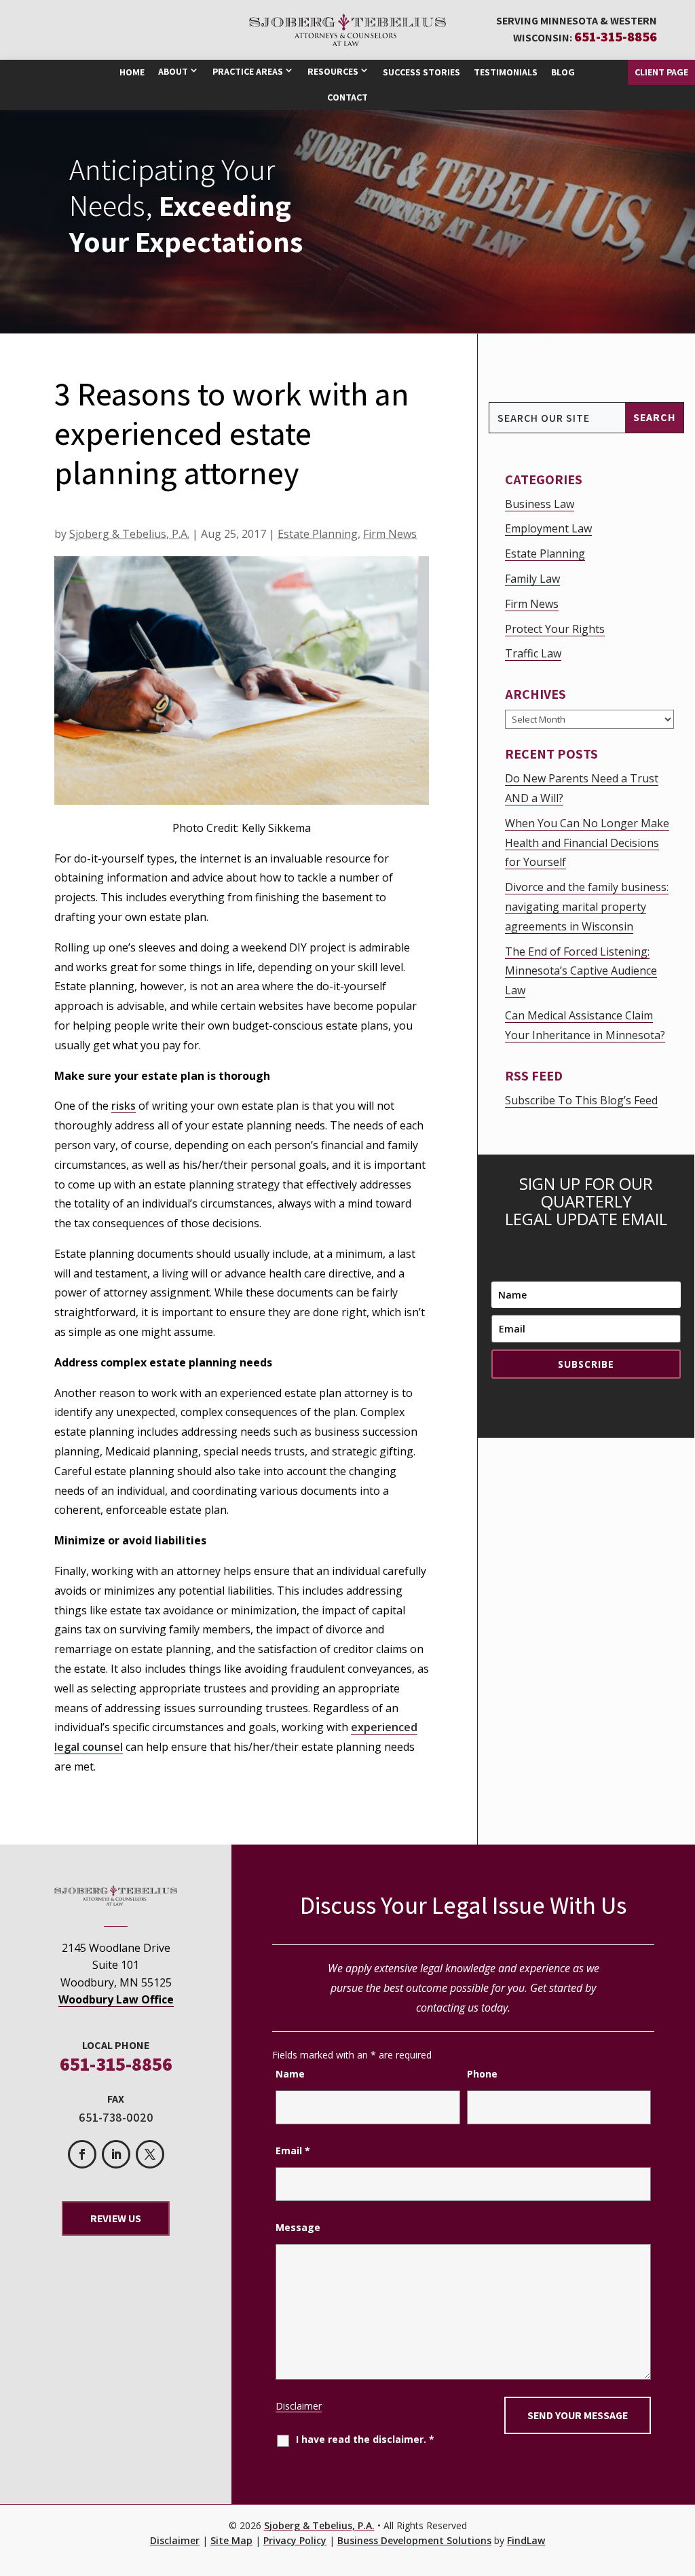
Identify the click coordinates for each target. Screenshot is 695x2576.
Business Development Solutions (414, 2540)
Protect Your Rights (555, 629)
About (173, 71)
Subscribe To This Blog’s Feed (581, 1100)
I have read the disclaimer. (365, 2439)
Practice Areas (248, 71)
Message (298, 2227)
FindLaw (526, 2540)
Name (290, 2074)
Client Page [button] (661, 72)
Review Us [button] (116, 2218)
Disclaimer (299, 2406)
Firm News (390, 534)
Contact (347, 97)
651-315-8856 (616, 37)
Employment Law (548, 528)
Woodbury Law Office (116, 1999)
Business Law (540, 504)
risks (124, 1106)
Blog (563, 72)
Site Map (231, 2540)
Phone (482, 2074)
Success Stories (421, 72)
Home (132, 72)
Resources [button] (333, 71)
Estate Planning (318, 534)
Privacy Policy (295, 2540)
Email (293, 2151)
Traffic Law (533, 653)
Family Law (532, 579)
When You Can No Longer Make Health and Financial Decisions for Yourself (587, 843)
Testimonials (506, 72)
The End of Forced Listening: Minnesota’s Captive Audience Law (581, 971)
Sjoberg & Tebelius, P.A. (129, 534)
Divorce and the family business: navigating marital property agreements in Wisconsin (587, 907)
